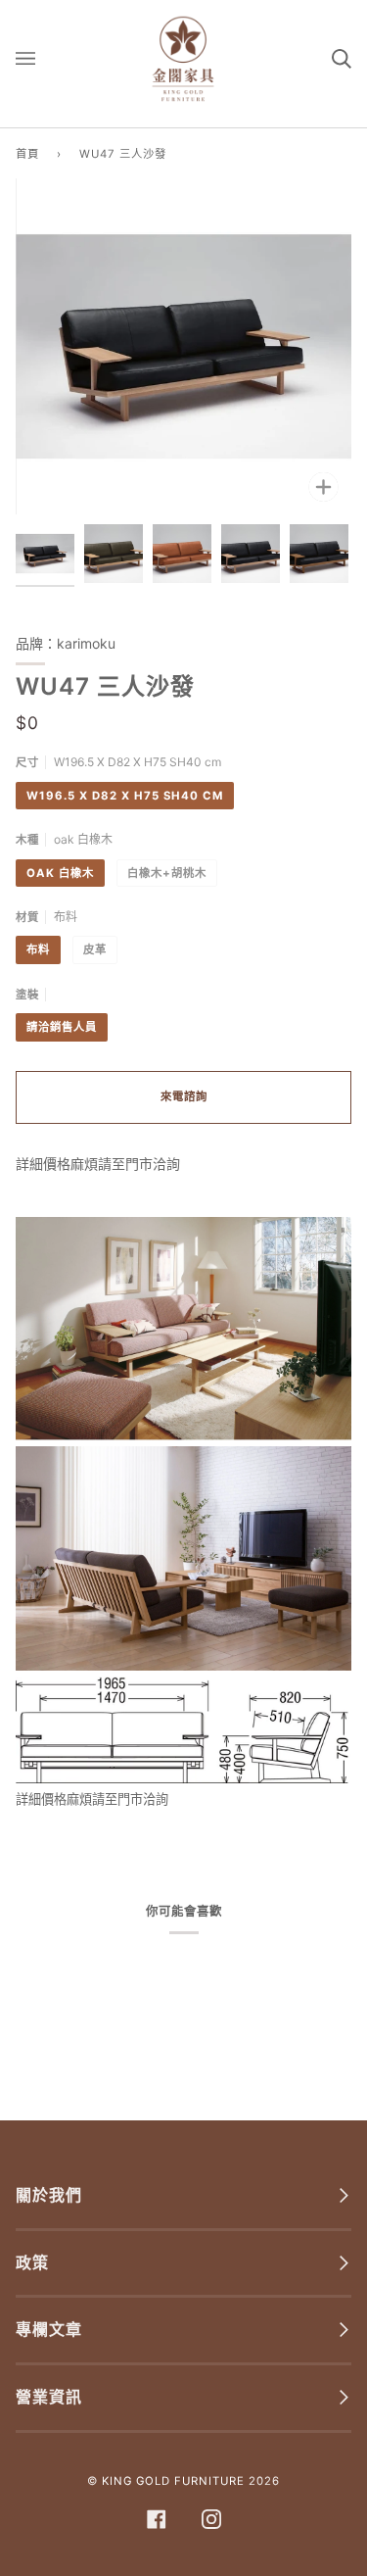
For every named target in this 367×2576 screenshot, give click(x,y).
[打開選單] (45, 59)
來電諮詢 (184, 1096)
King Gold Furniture (173, 2481)
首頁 (27, 154)
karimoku (86, 643)
